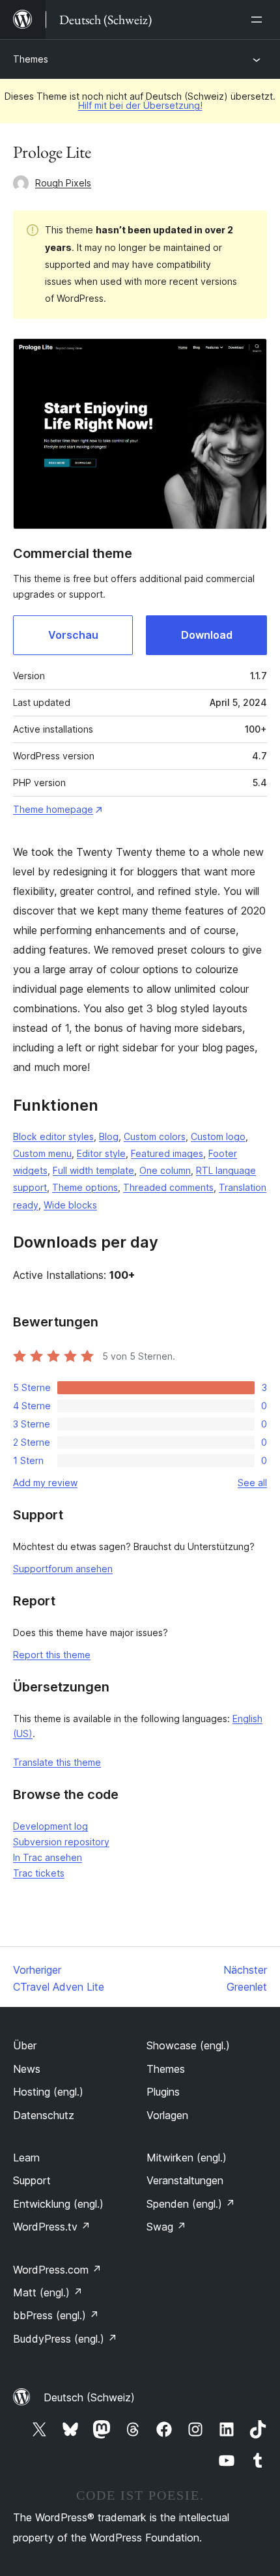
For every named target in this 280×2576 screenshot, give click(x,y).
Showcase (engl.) (188, 2045)
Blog (109, 1136)
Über (25, 2045)
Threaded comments (168, 1187)
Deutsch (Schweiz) (89, 2397)
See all (252, 1483)
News (27, 2069)
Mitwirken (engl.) (187, 2158)
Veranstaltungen (185, 2180)
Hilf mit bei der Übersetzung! (140, 105)
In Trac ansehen (48, 1857)
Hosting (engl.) (48, 2092)
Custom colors (155, 1136)
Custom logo (218, 1136)
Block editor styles (53, 1136)
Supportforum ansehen (63, 1569)
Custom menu (42, 1153)
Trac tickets (39, 1873)
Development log (50, 1826)
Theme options (85, 1187)
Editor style (101, 1153)
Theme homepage (53, 809)
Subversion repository (61, 1842)
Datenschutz (44, 2115)
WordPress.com (57, 2270)
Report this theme (52, 1655)
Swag (166, 2227)
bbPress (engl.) (56, 2315)
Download (207, 635)
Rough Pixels (63, 183)
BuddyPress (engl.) (65, 2339)
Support (32, 2180)
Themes (31, 59)
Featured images (167, 1153)
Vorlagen (167, 2115)
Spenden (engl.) (191, 2204)
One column (165, 1170)
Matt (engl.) (48, 2292)
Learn (26, 2158)
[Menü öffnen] (259, 20)
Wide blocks (70, 1205)
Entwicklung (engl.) (58, 2204)
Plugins (163, 2092)
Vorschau (73, 635)
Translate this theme (57, 1762)
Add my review (45, 1483)
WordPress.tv (52, 2227)
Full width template (93, 1170)
